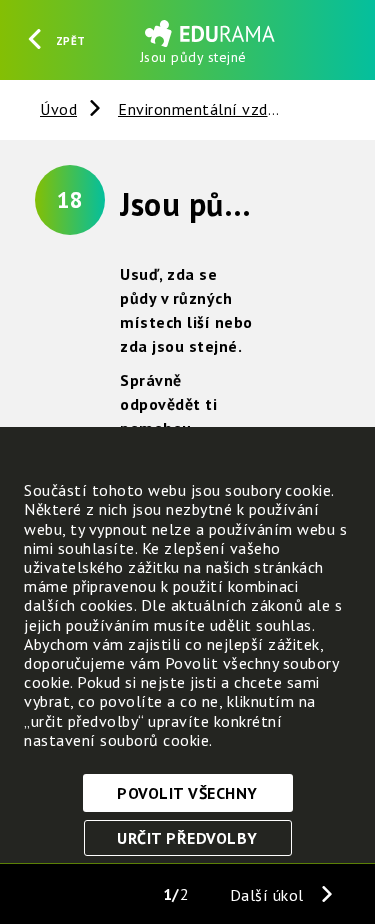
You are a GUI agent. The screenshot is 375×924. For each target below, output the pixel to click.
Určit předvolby (187, 838)
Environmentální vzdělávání (219, 109)
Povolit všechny (187, 793)
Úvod (58, 109)
